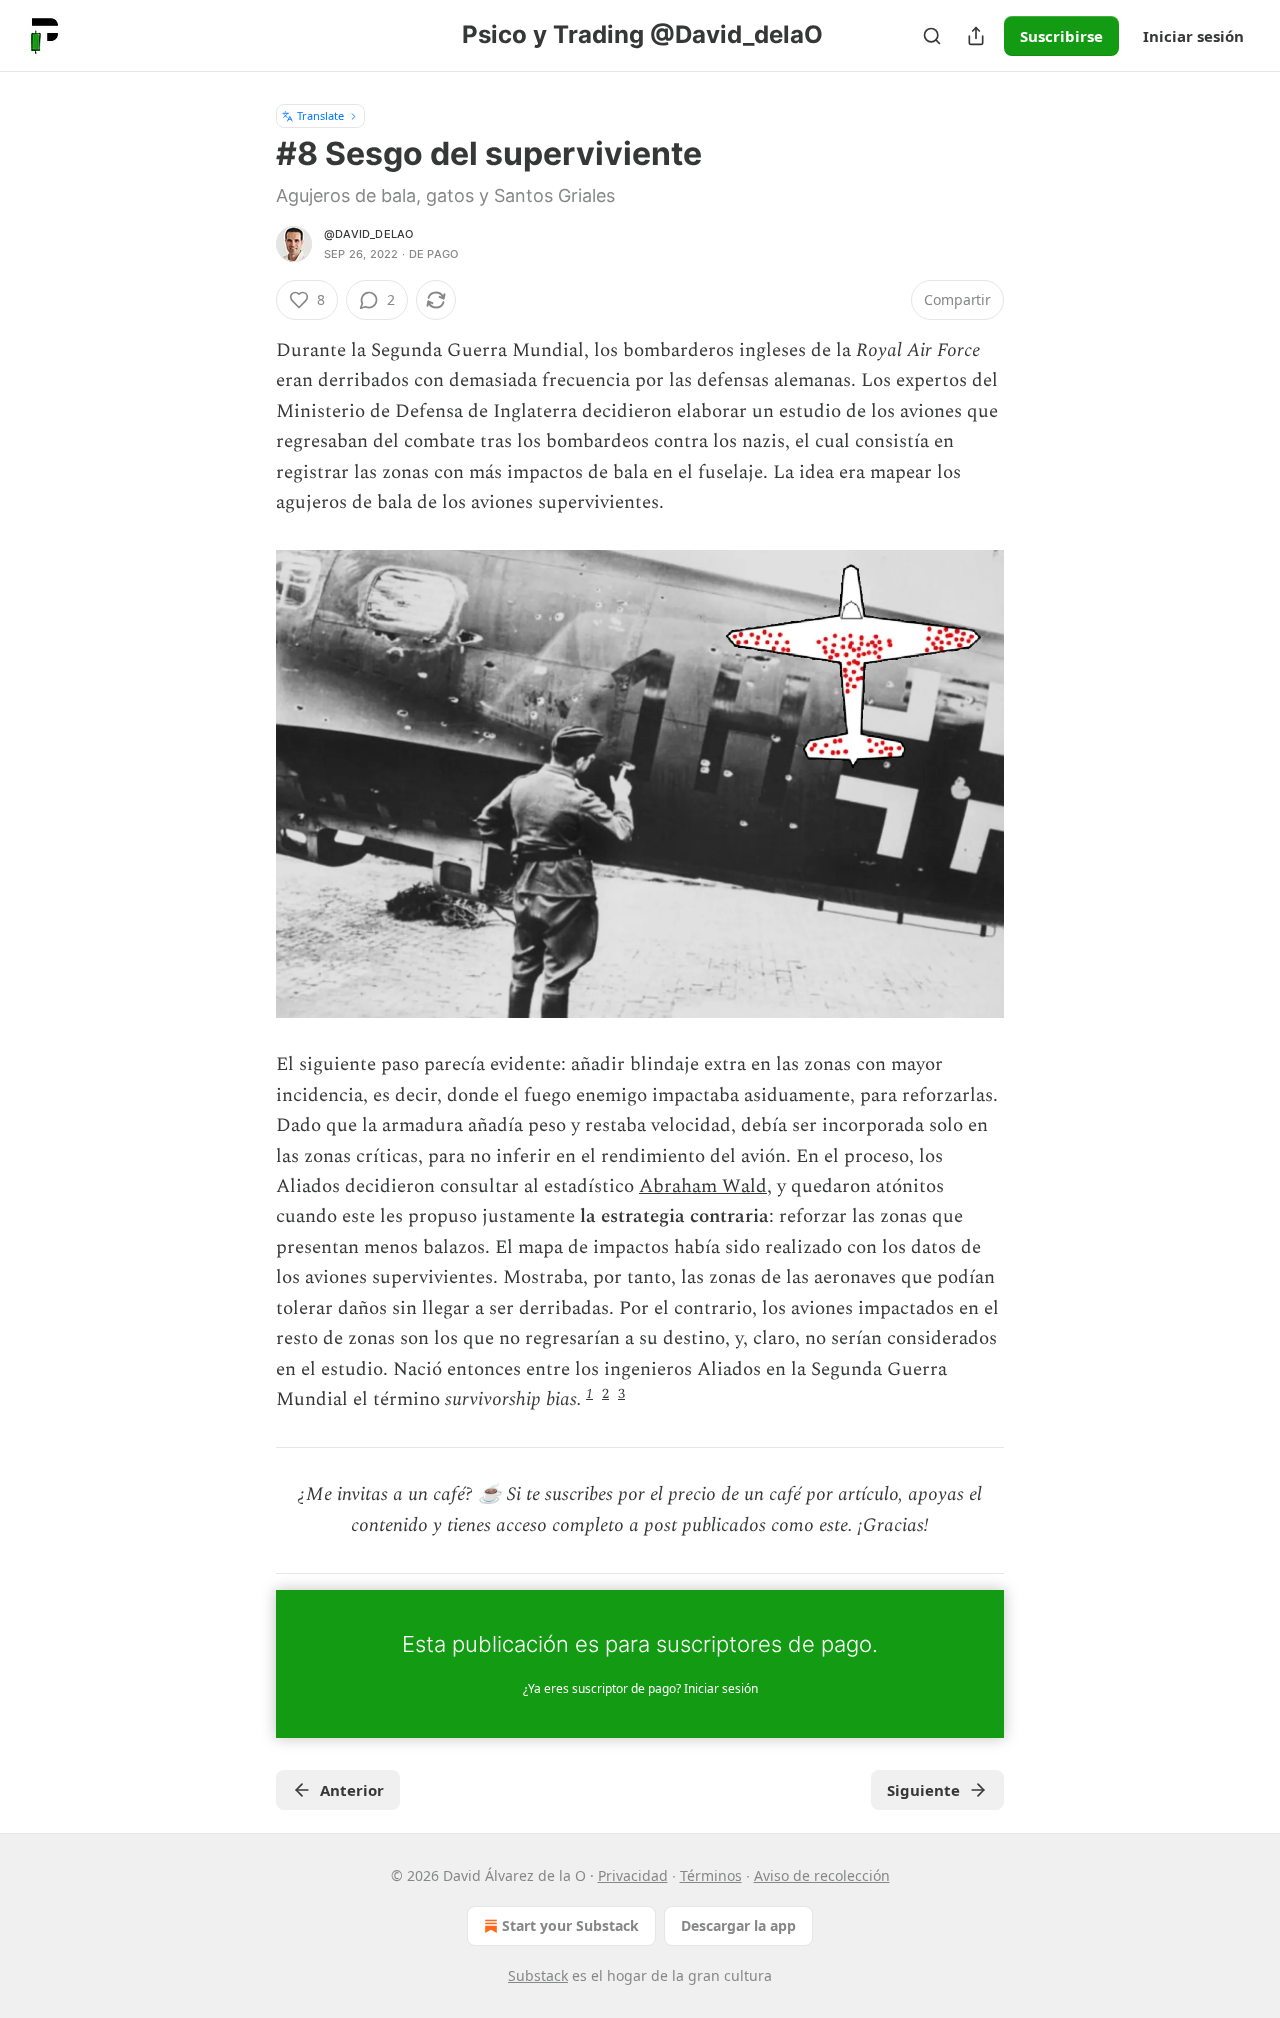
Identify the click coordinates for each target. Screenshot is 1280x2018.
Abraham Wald (703, 1186)
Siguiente (923, 1790)
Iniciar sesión (1193, 36)
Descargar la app (738, 1925)
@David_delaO (368, 234)
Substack (538, 1975)
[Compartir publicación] (976, 36)
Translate (320, 115)
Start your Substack (570, 1925)
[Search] (932, 36)
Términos (711, 1875)
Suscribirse (1061, 36)
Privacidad (633, 1875)
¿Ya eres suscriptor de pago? (640, 1688)
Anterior (352, 1790)
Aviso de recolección (822, 1875)
